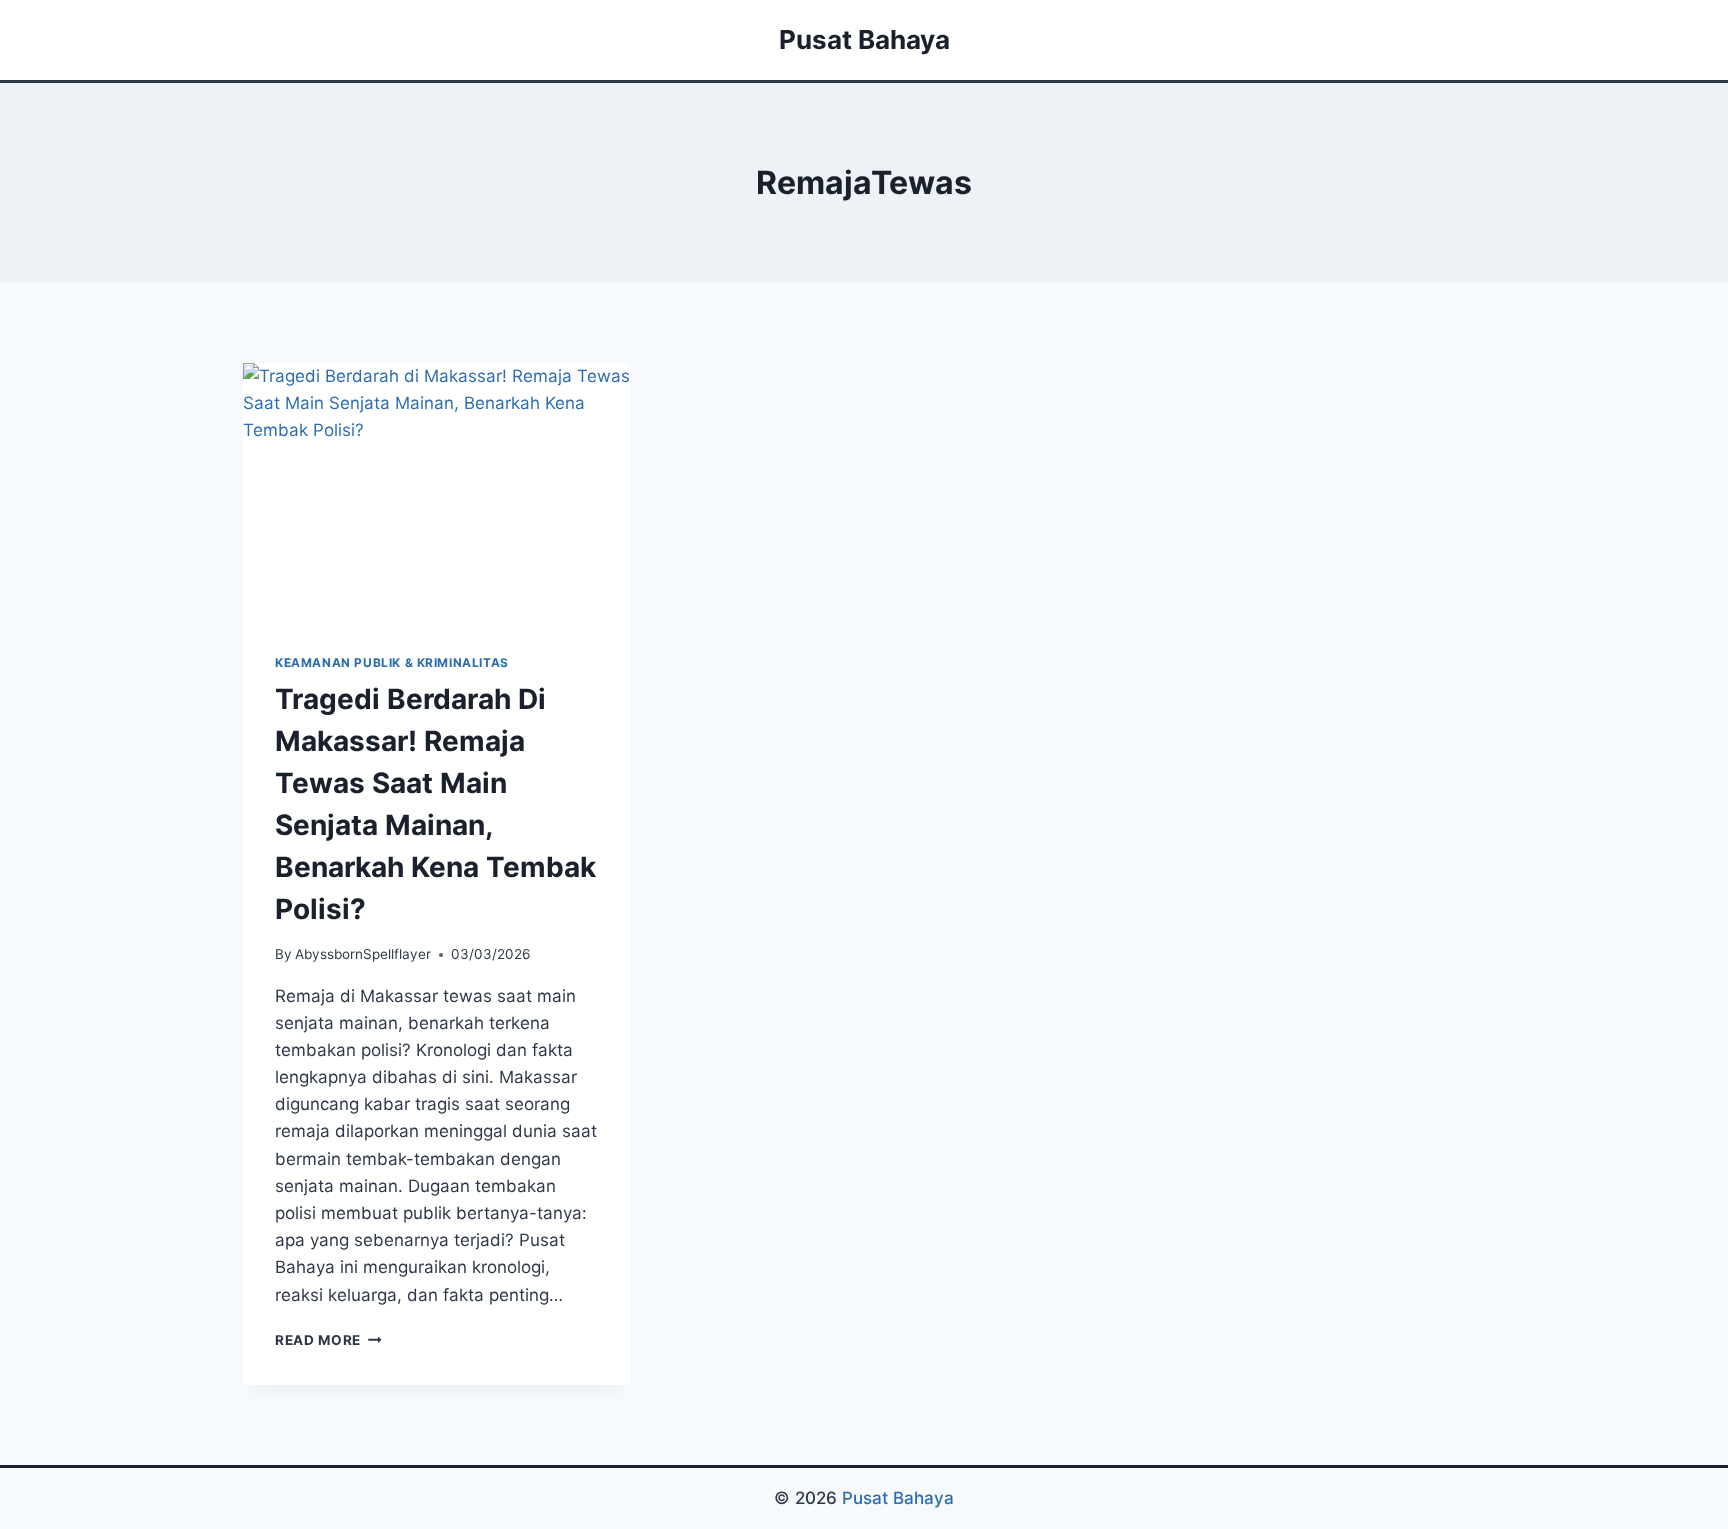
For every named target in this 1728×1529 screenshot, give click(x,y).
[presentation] (436, 492)
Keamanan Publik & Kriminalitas (392, 662)
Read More (328, 1340)
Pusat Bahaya (898, 1498)
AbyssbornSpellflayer (363, 954)
